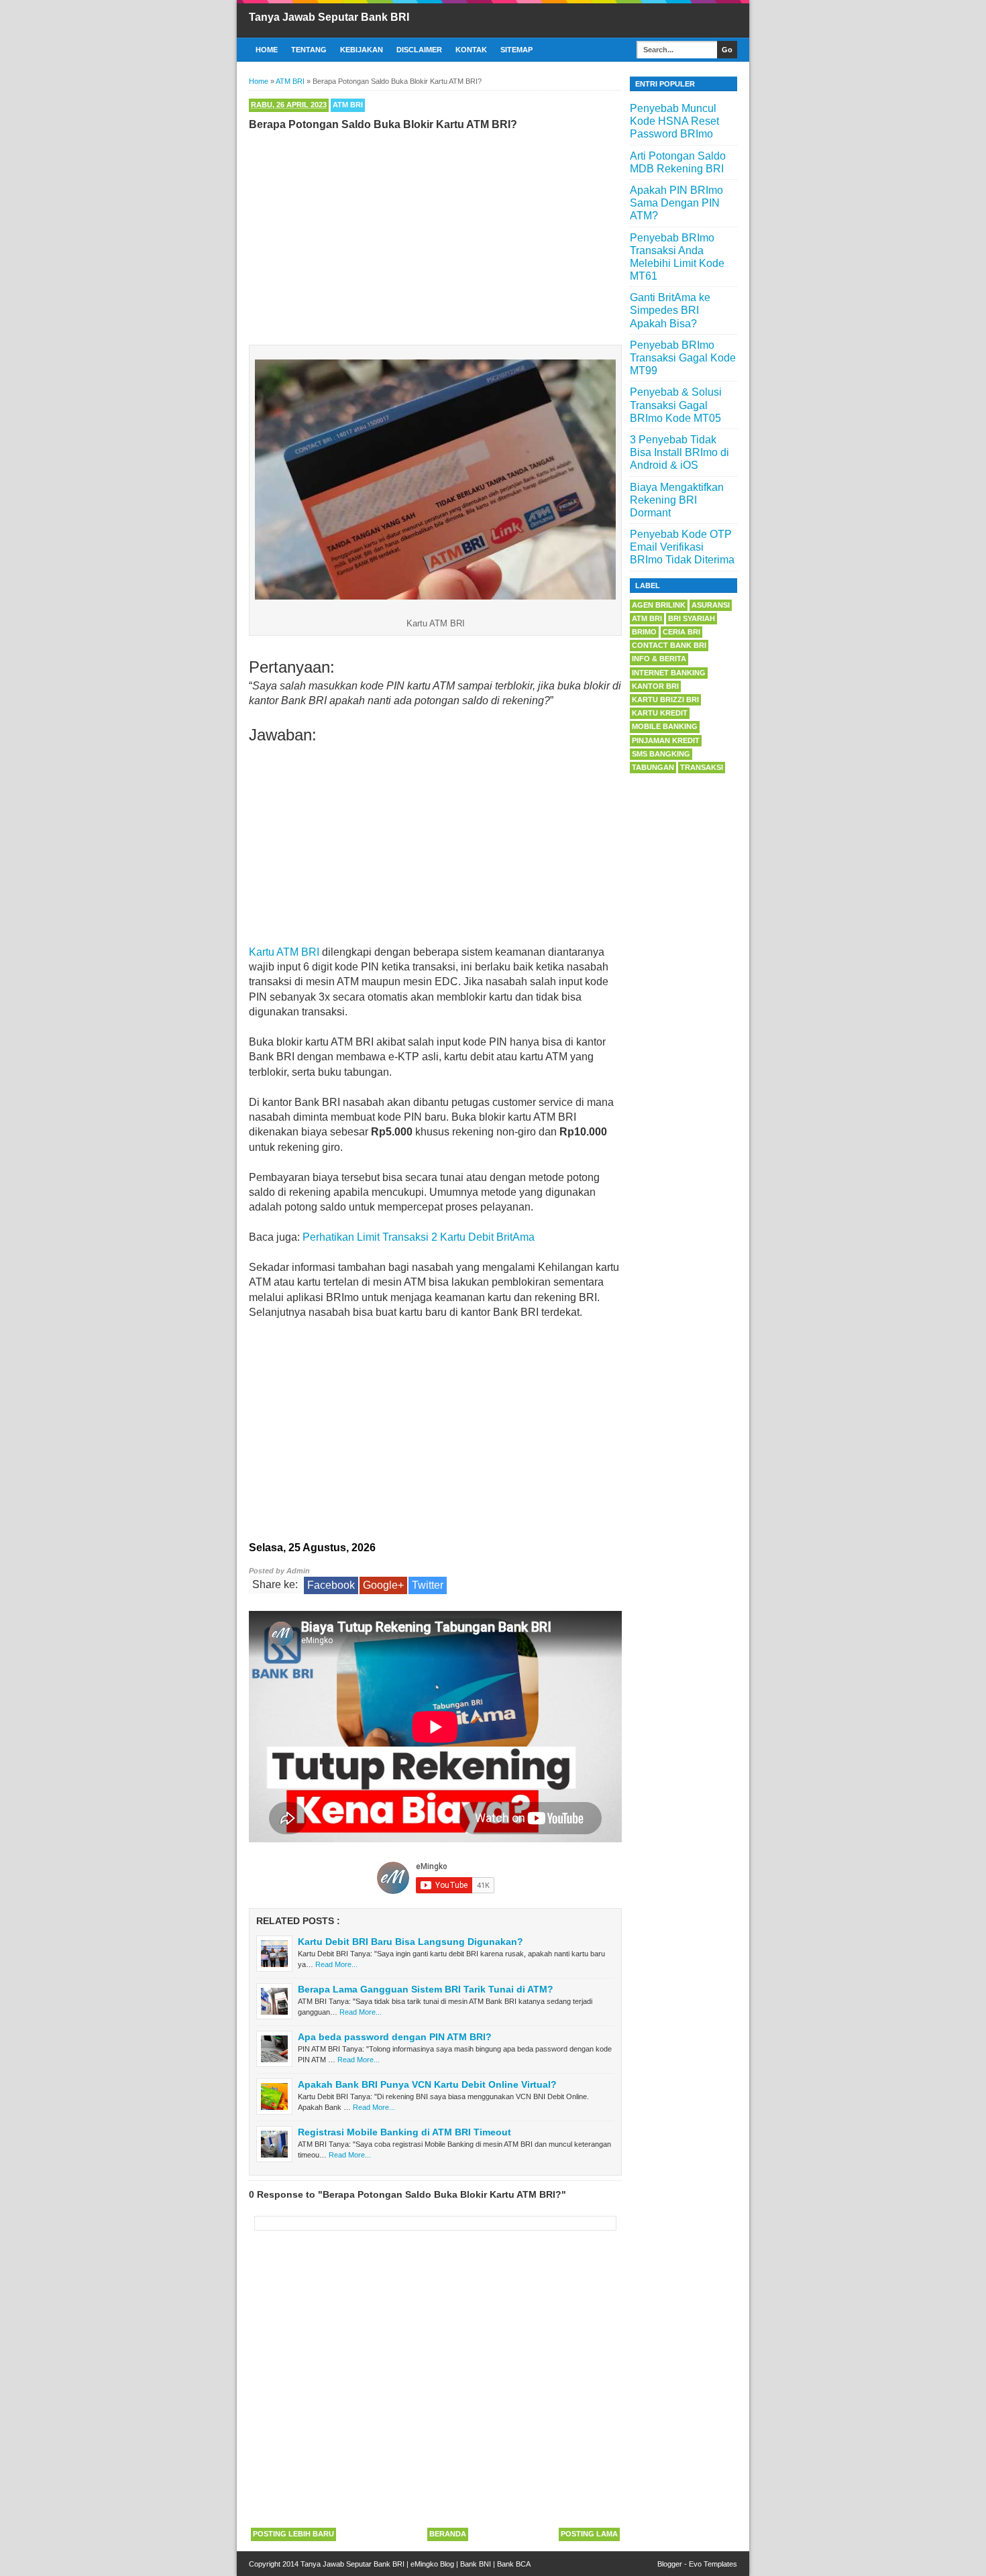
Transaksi (702, 767)
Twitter (428, 1585)
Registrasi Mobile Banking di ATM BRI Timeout (404, 2132)
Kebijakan (362, 50)
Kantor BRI (655, 686)
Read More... (336, 1964)
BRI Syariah (692, 618)
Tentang (309, 50)
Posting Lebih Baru (293, 2534)
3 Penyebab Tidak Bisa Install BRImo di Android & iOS (679, 452)
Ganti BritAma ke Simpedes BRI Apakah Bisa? (670, 310)
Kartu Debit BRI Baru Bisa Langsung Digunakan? (410, 1942)
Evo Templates (713, 2564)
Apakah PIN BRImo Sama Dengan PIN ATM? (676, 203)
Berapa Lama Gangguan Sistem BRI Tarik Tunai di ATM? (426, 1989)
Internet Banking (669, 673)
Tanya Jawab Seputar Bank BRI (329, 17)
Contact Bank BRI (669, 645)
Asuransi (711, 605)
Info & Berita (659, 659)
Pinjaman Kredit (666, 740)
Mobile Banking (665, 726)
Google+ (383, 1585)
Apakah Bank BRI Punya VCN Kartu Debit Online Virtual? (427, 2084)
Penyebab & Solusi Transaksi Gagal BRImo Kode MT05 (676, 405)
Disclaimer (419, 50)
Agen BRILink (659, 605)
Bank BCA (514, 2564)
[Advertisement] (435, 235)
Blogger (670, 2564)
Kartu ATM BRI (284, 952)
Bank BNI (476, 2564)
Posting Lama (589, 2534)
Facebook (331, 1585)
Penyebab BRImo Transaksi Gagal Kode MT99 (683, 358)
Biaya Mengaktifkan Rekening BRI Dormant (677, 500)
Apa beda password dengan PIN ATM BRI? (395, 2037)
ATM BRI (348, 105)
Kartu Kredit (660, 713)
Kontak (471, 50)
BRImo (644, 632)
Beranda (448, 2534)
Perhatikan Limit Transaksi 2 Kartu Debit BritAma (419, 1237)
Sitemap (516, 50)
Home (267, 50)
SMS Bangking (661, 754)
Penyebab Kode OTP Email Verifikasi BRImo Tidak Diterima (682, 547)
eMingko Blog (432, 2564)
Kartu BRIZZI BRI (665, 699)
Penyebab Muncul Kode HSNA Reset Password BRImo (674, 121)
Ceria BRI (681, 632)
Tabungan (653, 767)
